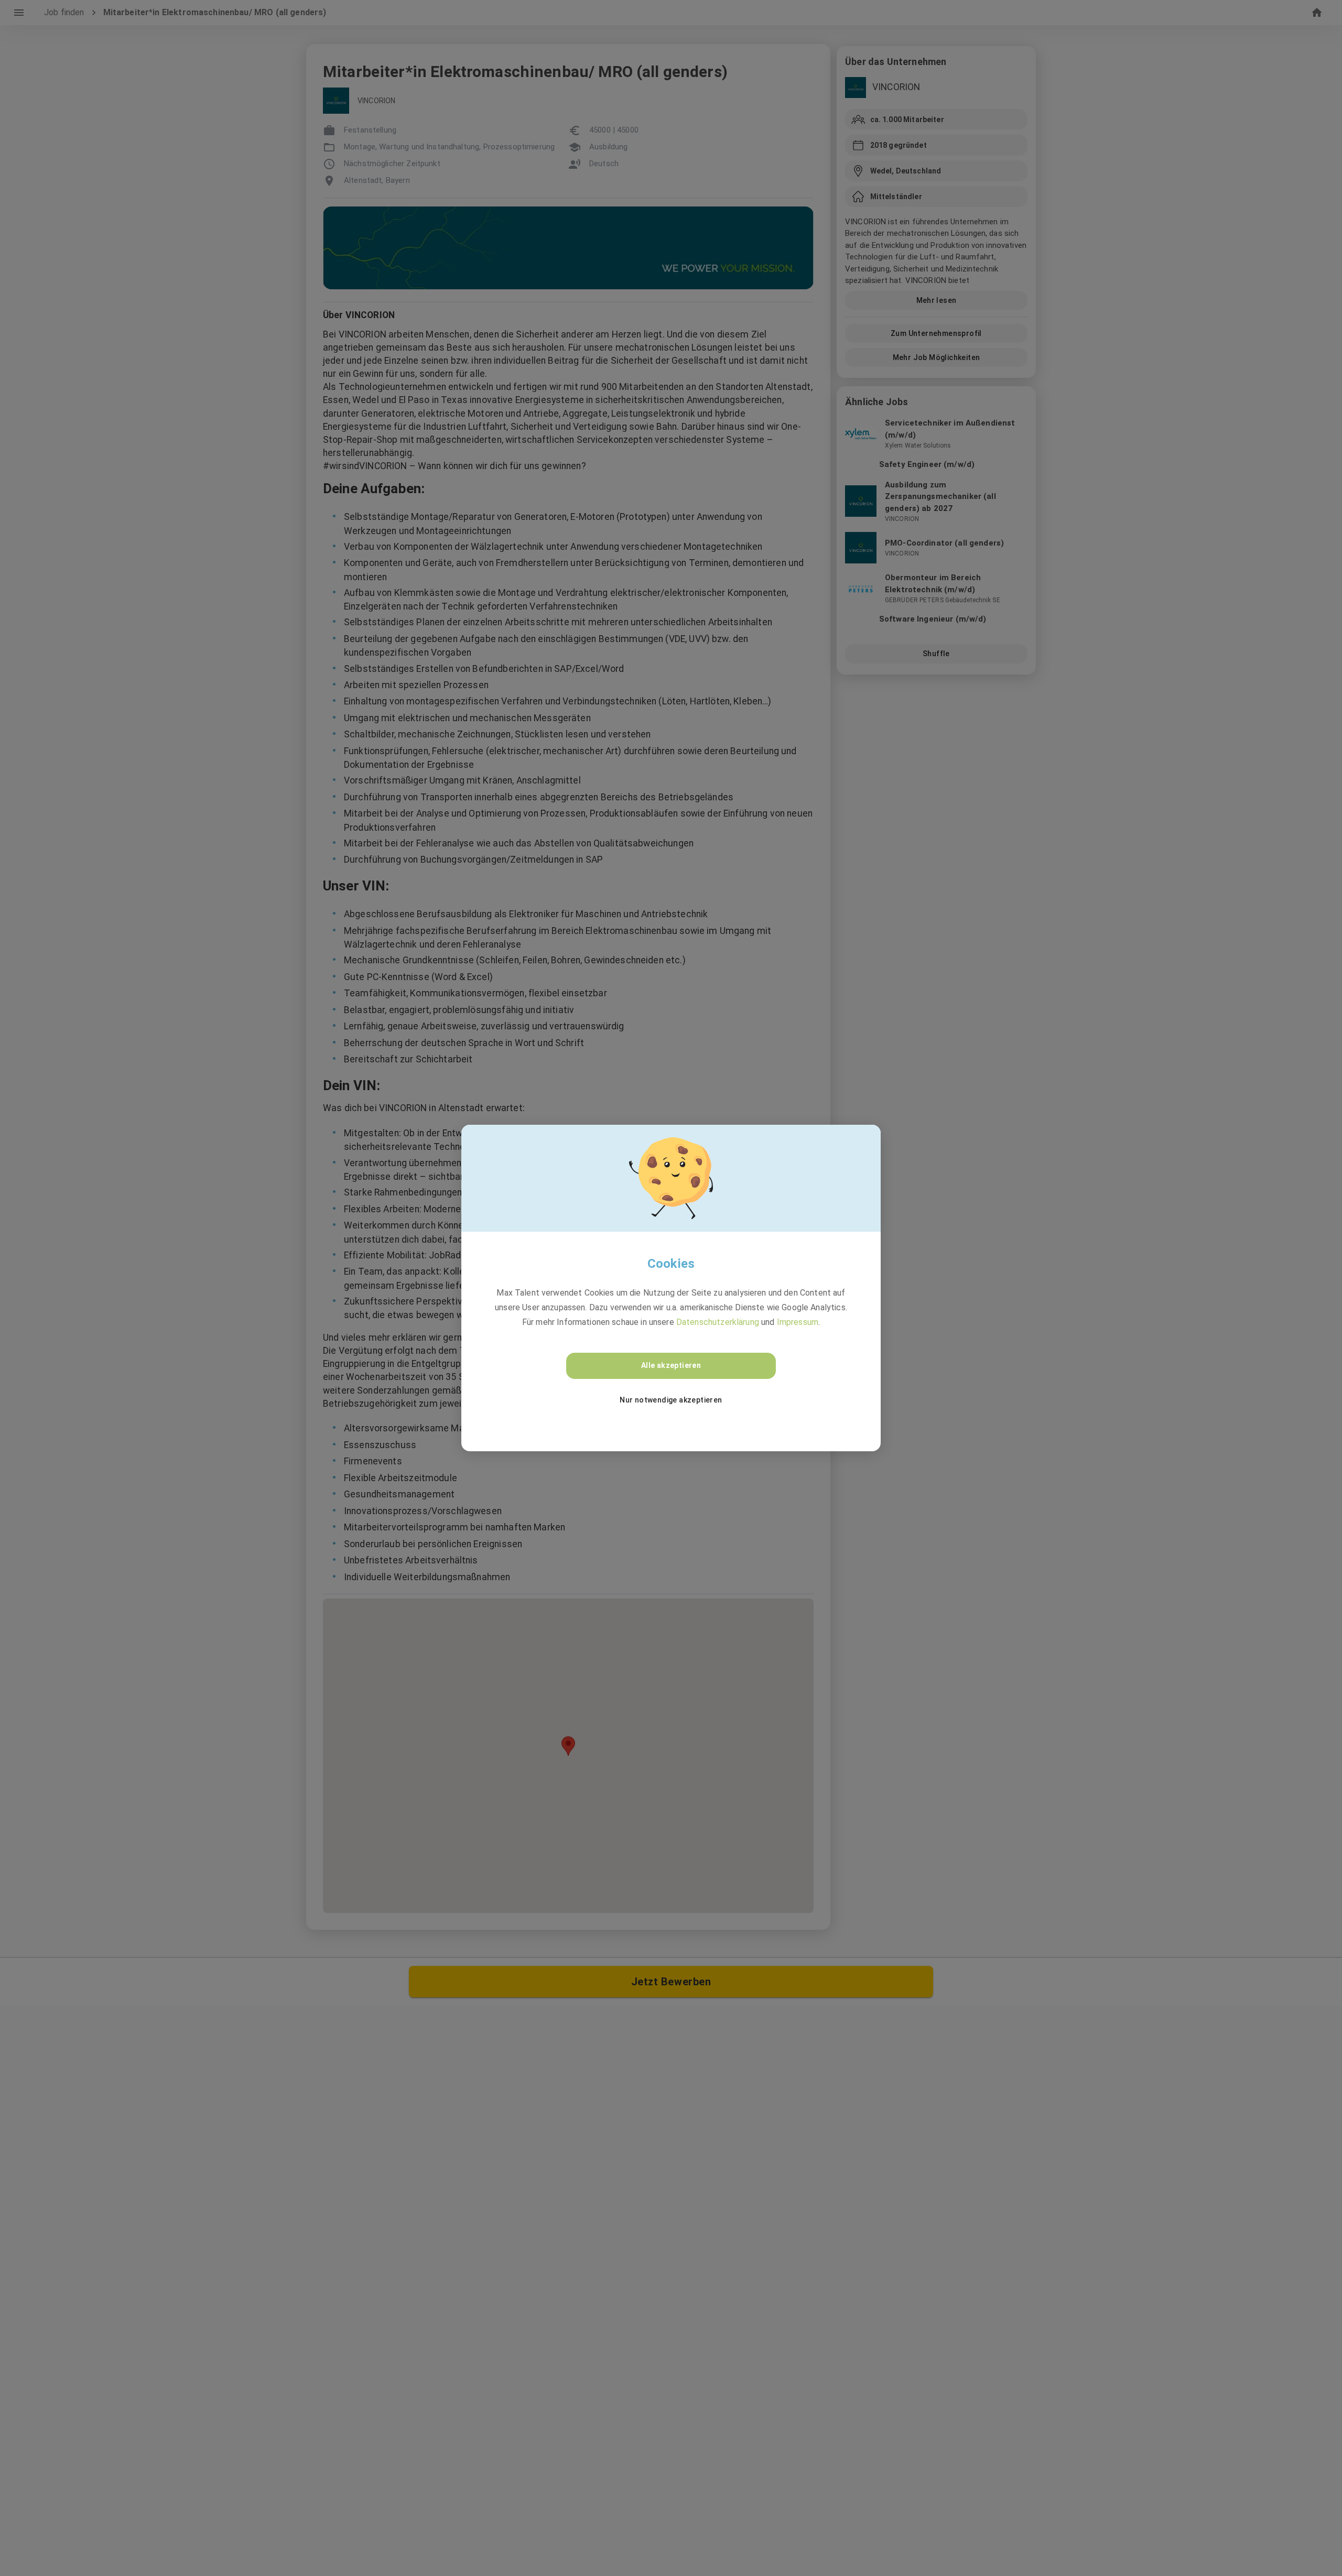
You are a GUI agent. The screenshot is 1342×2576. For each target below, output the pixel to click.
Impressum (798, 1322)
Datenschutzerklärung (718, 1322)
